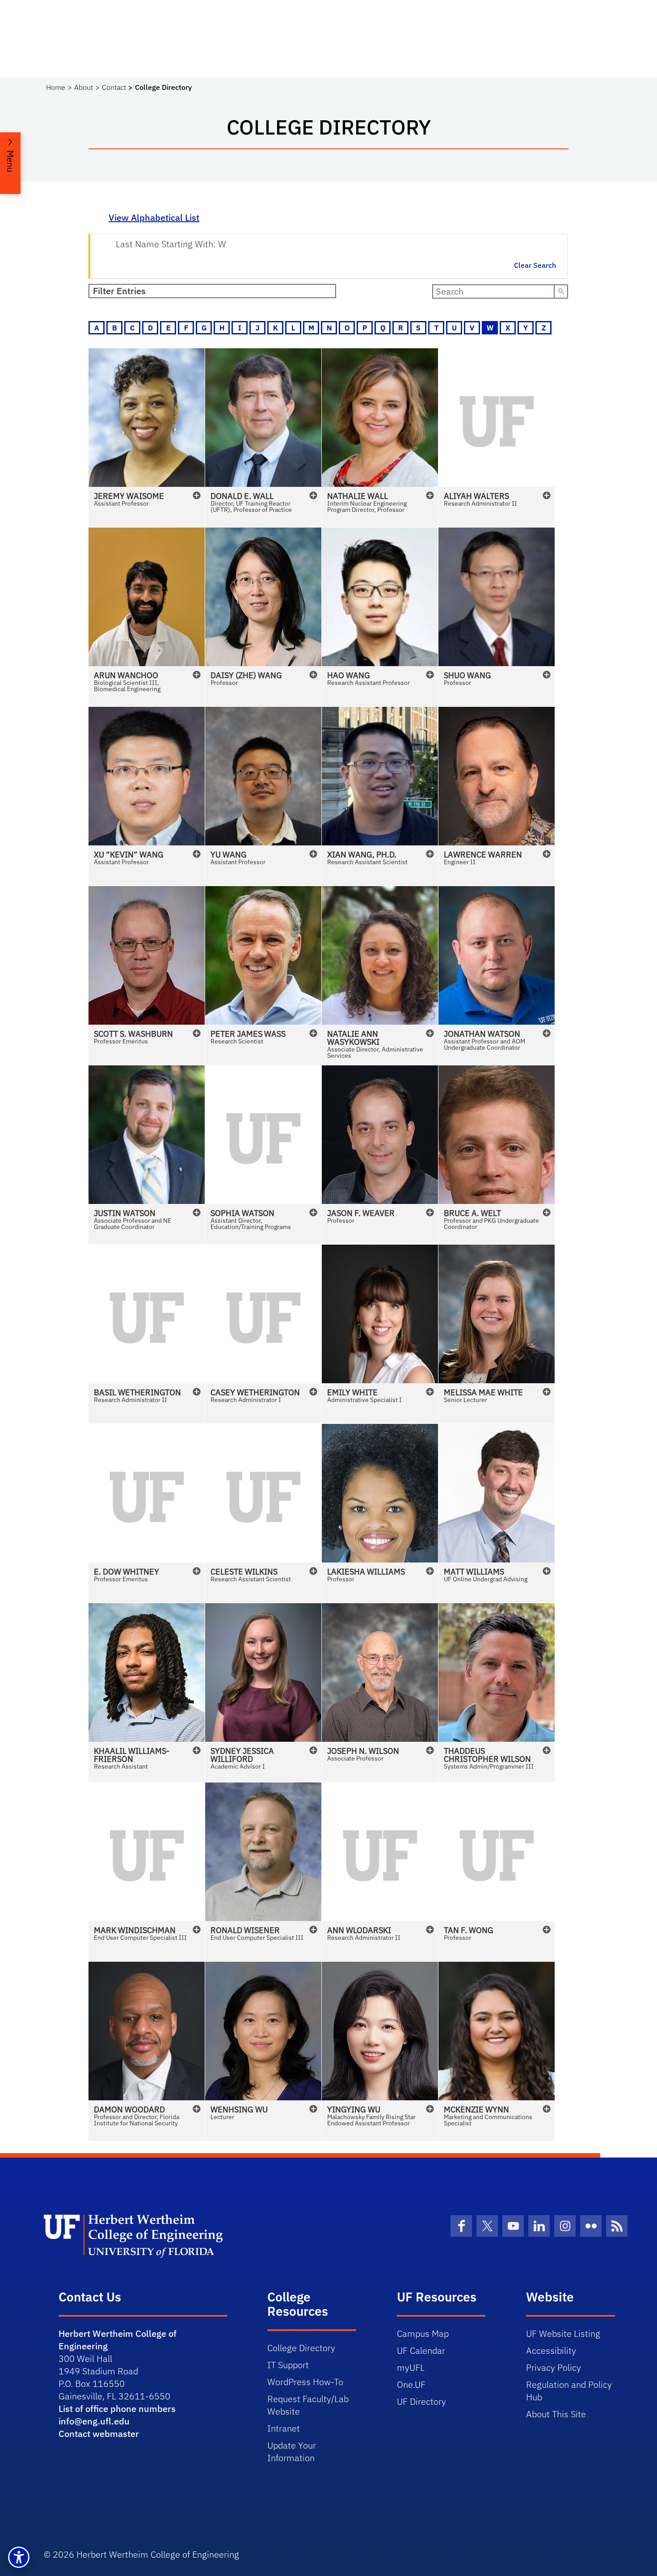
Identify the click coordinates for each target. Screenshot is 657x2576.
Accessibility (551, 2350)
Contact (114, 87)
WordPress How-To (305, 2382)
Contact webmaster (99, 2434)
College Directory (301, 2348)
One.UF (411, 2384)
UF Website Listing (563, 2333)
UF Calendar (421, 2350)
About (84, 87)
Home (56, 87)
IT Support (288, 2365)
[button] (147, 438)
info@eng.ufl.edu (94, 2421)
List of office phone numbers (117, 2409)
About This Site (556, 2414)
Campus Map (423, 2333)
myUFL (411, 2367)
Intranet (284, 2428)
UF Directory (421, 2401)
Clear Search (535, 265)
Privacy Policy (554, 2367)
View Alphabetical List (154, 217)
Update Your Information (292, 2451)
